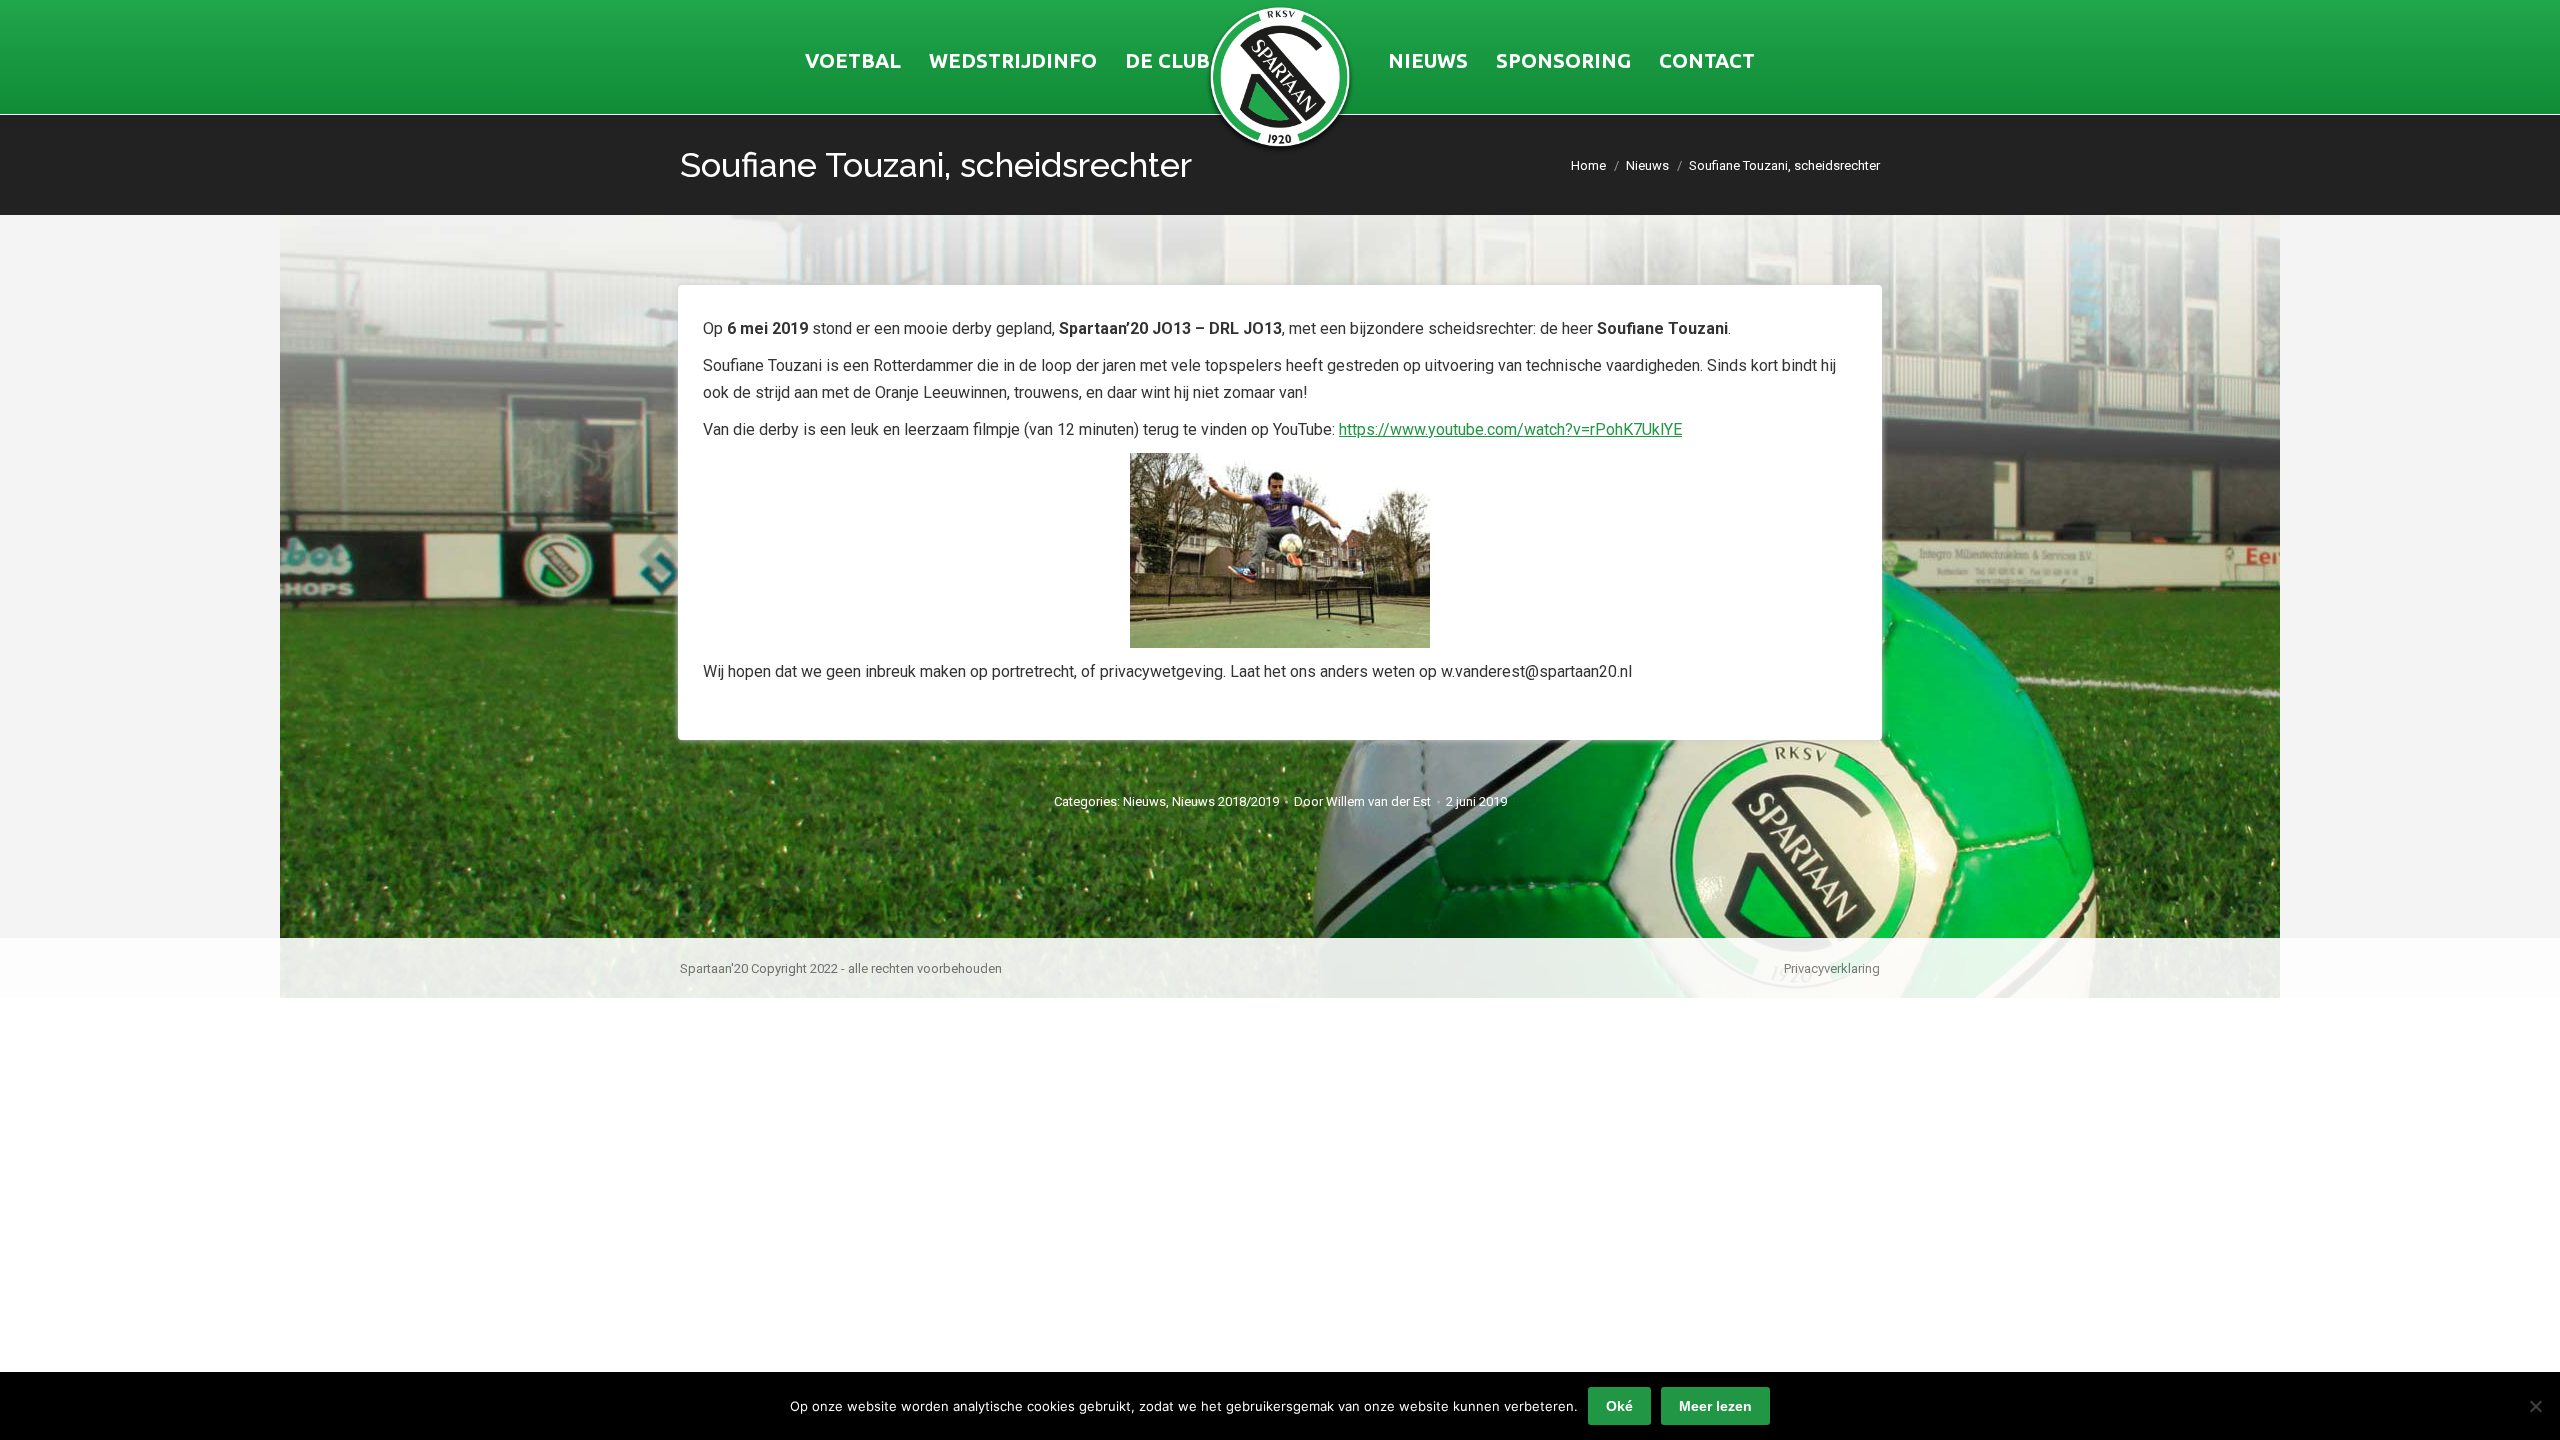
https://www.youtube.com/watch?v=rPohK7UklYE (1510, 429)
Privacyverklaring (1832, 968)
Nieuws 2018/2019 (1225, 801)
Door (1362, 801)
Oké (1619, 1406)
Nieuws (1144, 801)
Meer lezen (1715, 1406)
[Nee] (2535, 1406)
